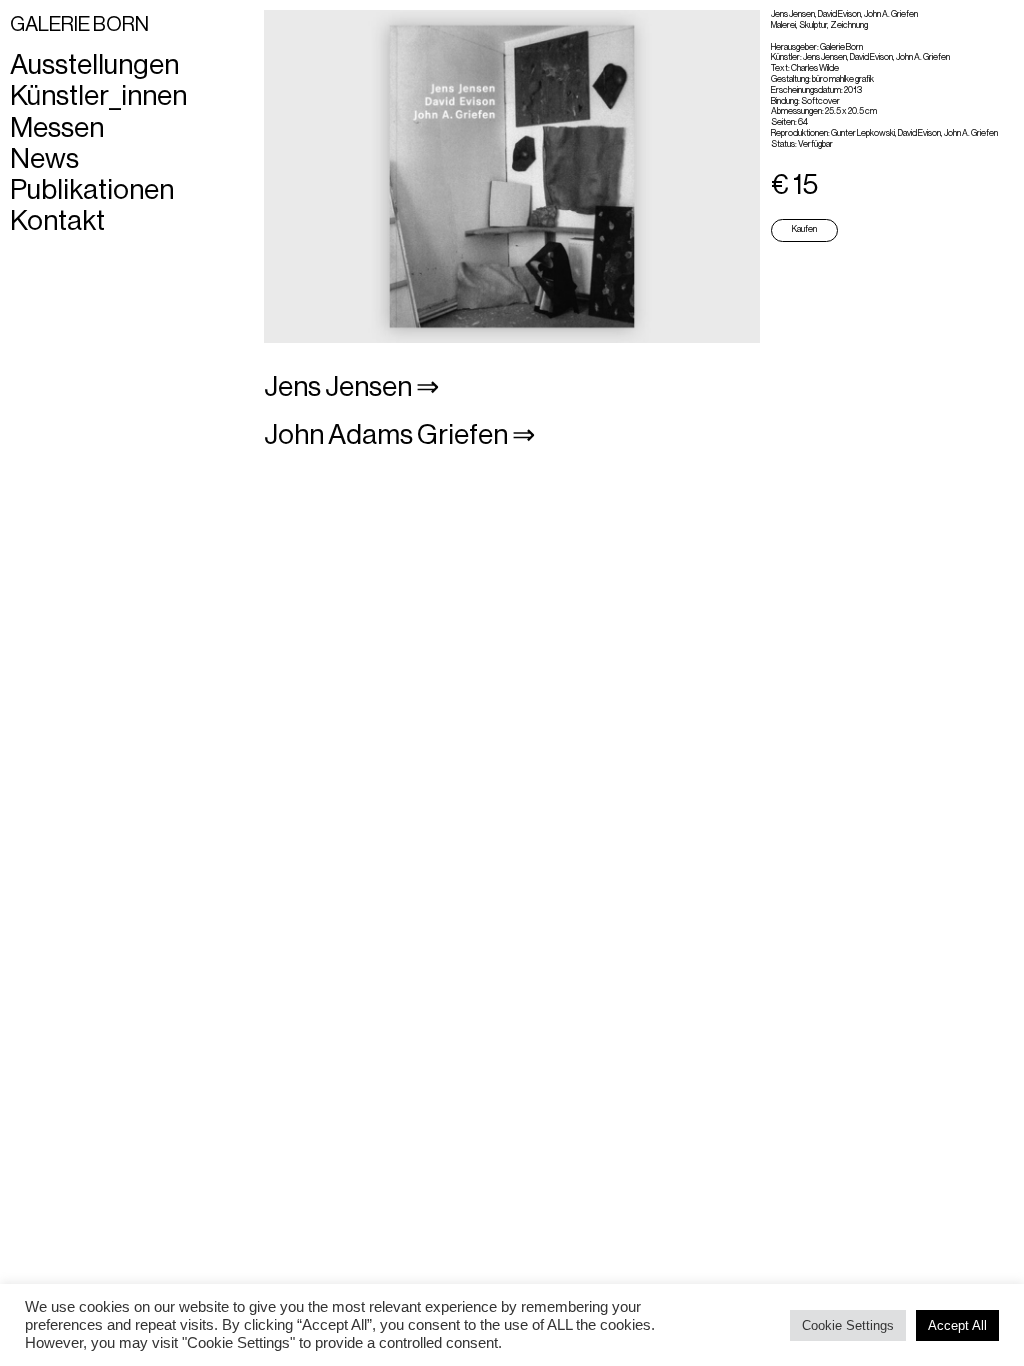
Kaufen (804, 229)
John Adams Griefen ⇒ (399, 435)
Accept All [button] (957, 1325)
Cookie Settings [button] (848, 1325)
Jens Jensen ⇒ (351, 387)
